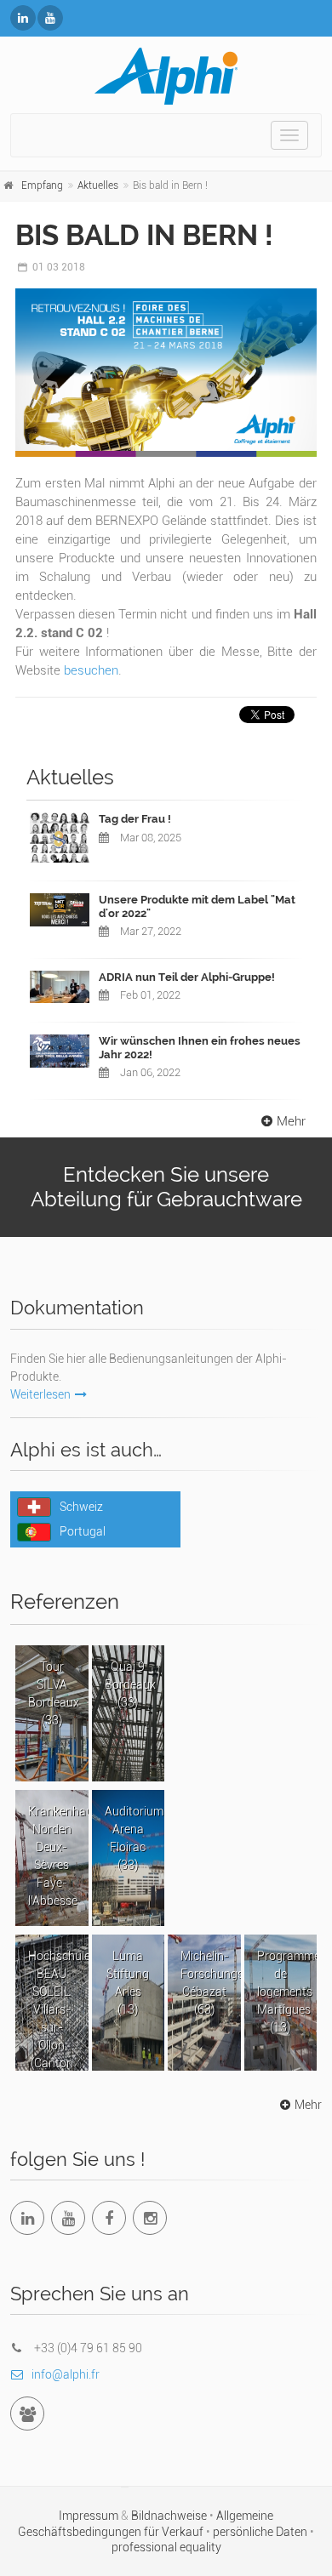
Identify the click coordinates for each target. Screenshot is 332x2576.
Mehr (291, 1121)
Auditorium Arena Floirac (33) (134, 1838)
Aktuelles (98, 185)
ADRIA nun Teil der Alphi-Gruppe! (187, 977)
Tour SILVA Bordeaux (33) (54, 1693)
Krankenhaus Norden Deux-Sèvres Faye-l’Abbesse (58, 1856)
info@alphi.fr (66, 2374)
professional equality (166, 2547)
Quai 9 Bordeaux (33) (130, 1684)
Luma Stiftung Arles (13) (128, 1983)
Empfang (42, 185)
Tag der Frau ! (135, 819)
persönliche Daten (261, 2532)
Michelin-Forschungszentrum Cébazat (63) (211, 1983)
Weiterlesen (40, 1394)
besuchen (91, 670)
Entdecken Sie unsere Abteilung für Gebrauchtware (166, 1187)
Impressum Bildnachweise (134, 2516)
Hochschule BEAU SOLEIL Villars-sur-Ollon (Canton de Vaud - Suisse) (58, 2010)
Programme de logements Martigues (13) (287, 1992)
